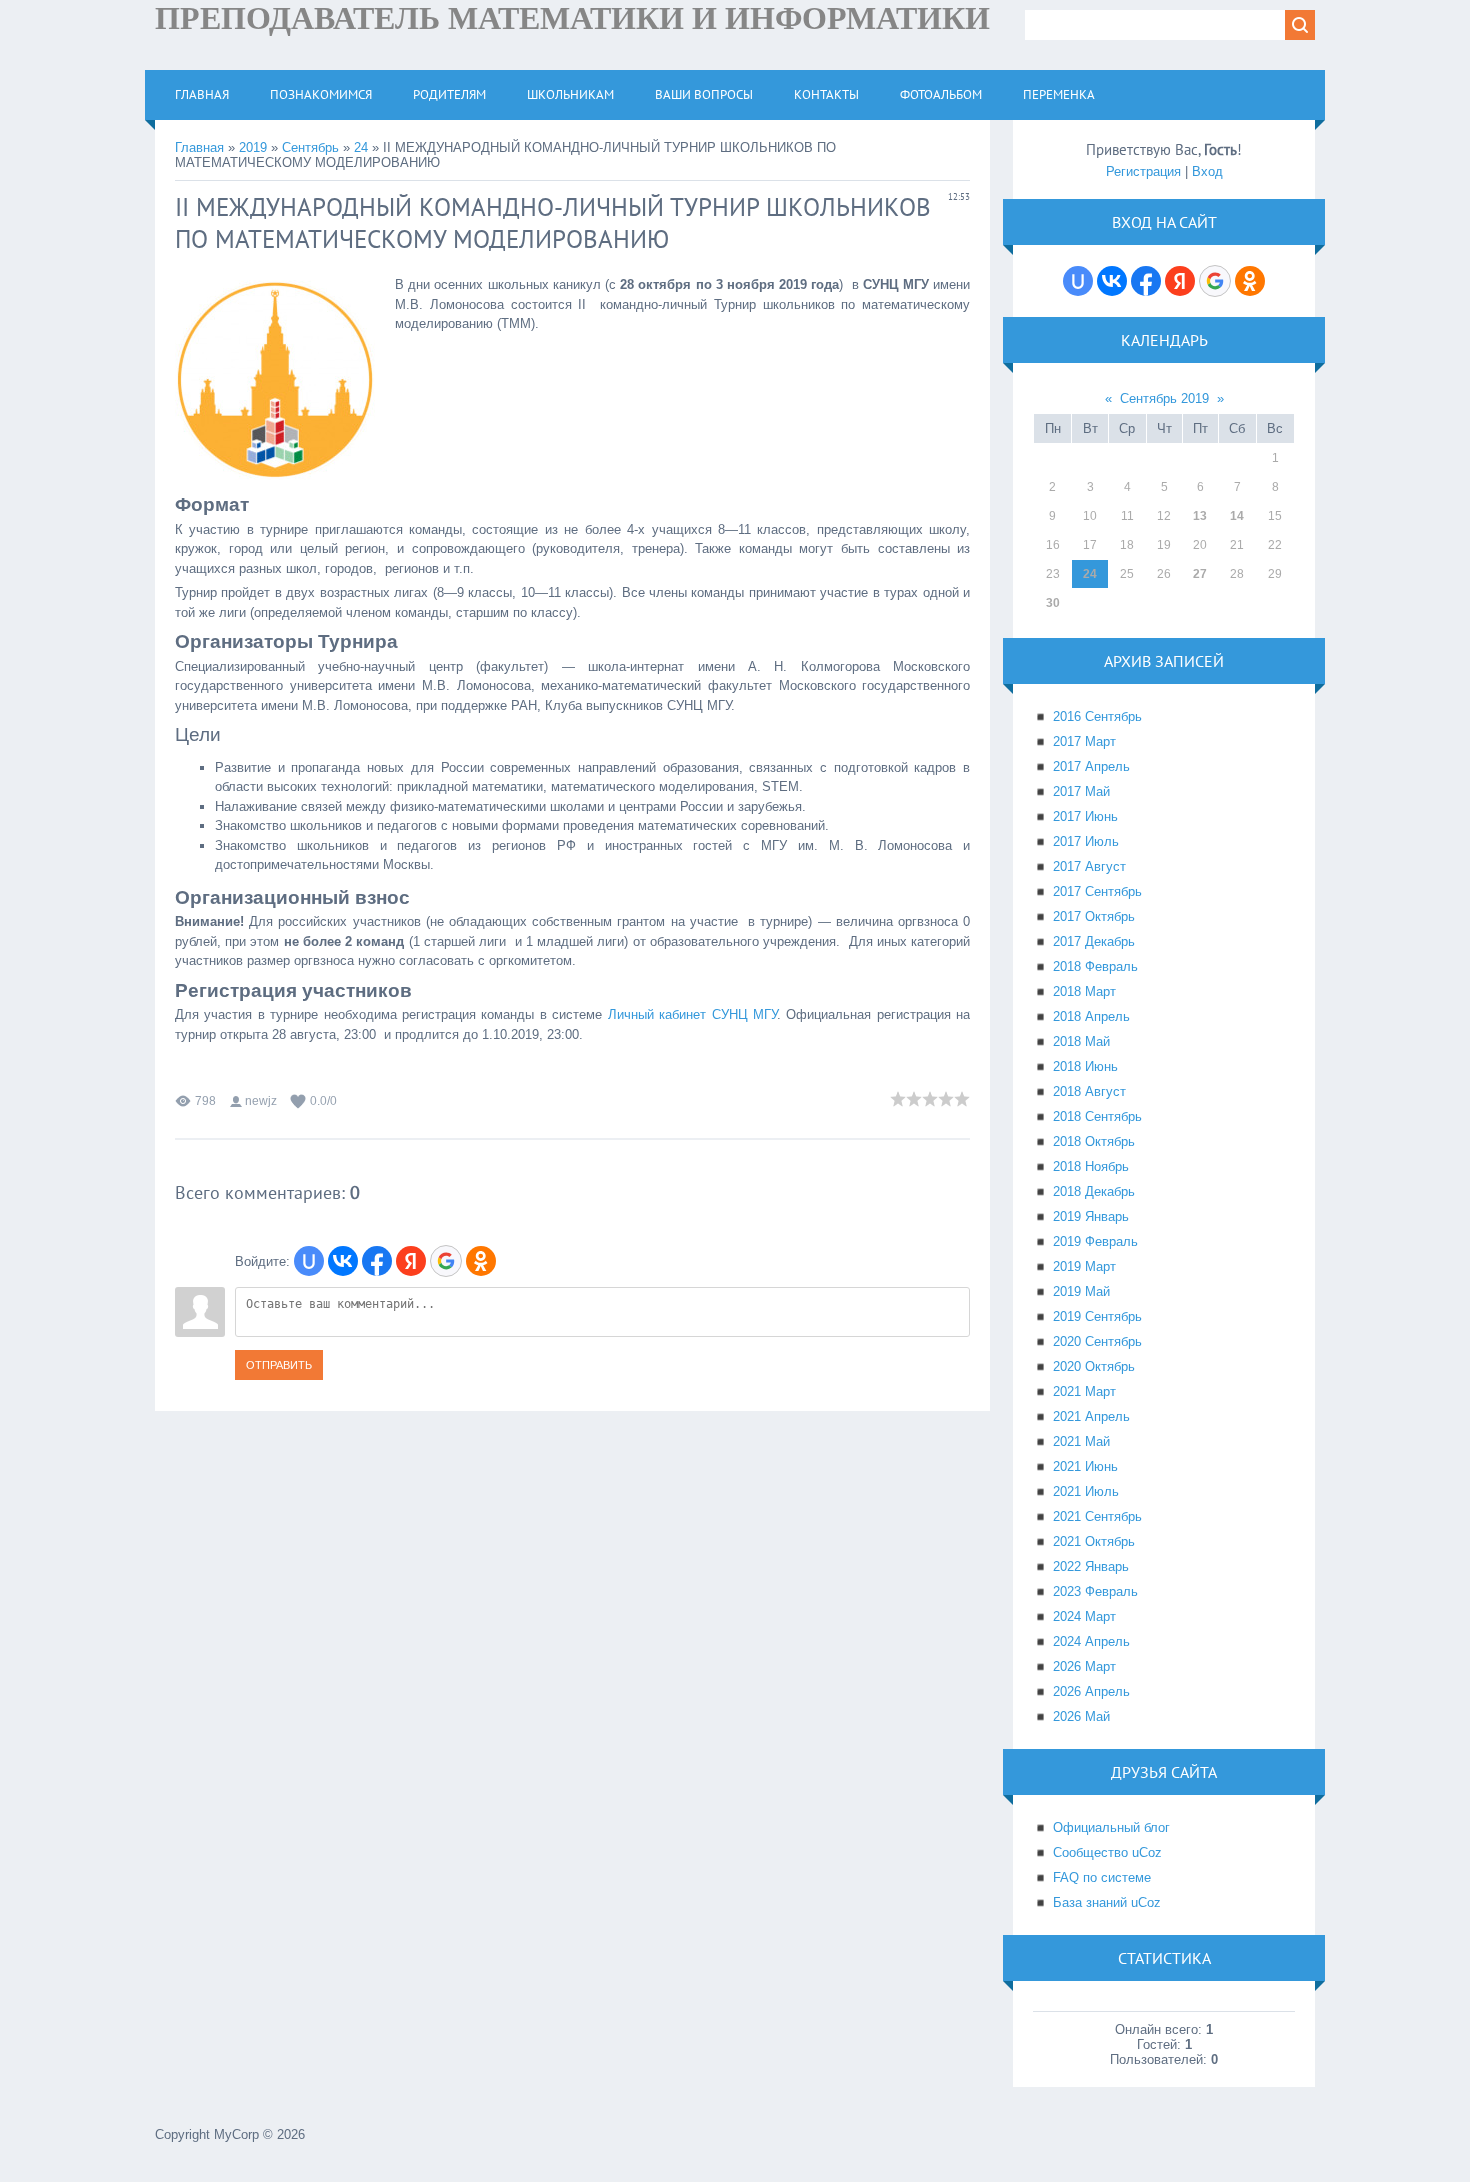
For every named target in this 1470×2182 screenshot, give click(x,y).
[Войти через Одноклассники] (481, 1261)
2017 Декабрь (1094, 941)
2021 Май (1081, 1441)
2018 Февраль (1095, 966)
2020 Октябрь (1094, 1366)
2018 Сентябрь (1097, 1116)
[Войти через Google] (446, 1261)
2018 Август (1089, 1091)
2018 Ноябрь (1091, 1166)
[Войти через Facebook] (377, 1261)
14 (1237, 516)
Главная (199, 147)
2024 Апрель (1091, 1641)
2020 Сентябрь (1097, 1341)
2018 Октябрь (1094, 1141)
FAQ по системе (1102, 1877)
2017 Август (1089, 866)
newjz (261, 1101)
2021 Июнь (1085, 1466)
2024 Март (1084, 1616)
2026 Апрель (1091, 1691)
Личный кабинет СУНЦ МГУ (692, 1014)
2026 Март (1084, 1666)
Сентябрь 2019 (1164, 398)
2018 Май (1081, 1041)
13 (1200, 516)
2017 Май (1081, 791)
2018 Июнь (1085, 1066)
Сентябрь (310, 147)
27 (1200, 574)
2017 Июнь (1085, 816)
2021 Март (1084, 1391)
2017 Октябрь (1094, 916)
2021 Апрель (1091, 1416)
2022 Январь (1091, 1566)
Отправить (279, 1365)
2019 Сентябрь (1097, 1316)
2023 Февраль (1095, 1591)
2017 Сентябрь (1097, 891)
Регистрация (1143, 171)
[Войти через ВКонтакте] (343, 1261)
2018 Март (1084, 991)
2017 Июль (1086, 841)
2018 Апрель (1091, 1016)
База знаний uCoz (1107, 1902)
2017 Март (1084, 741)
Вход (1207, 171)
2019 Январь (1091, 1216)
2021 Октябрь (1094, 1541)
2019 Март (1084, 1266)
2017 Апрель (1091, 766)
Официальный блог (1111, 1827)
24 (361, 147)
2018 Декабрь (1094, 1191)
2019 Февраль (1095, 1241)
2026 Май (1081, 1716)
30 (1053, 603)
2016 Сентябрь (1097, 716)
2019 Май (1081, 1291)
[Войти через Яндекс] (411, 1261)
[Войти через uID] (309, 1261)
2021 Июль (1086, 1491)
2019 (253, 147)
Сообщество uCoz (1107, 1852)
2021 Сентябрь (1097, 1516)
